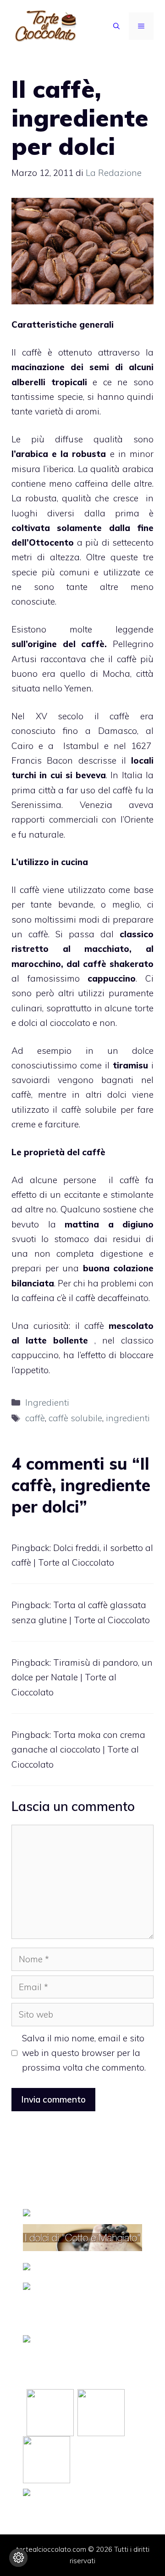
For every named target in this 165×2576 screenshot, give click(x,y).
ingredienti (128, 1418)
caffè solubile (75, 1418)
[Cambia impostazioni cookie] (18, 2558)
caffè (32, 352)
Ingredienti (47, 1402)
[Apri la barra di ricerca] (116, 26)
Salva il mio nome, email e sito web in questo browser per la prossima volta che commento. (84, 2053)
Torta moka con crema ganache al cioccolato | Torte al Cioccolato (78, 1750)
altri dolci (106, 1094)
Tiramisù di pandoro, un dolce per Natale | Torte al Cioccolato (82, 1677)
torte (144, 1008)
